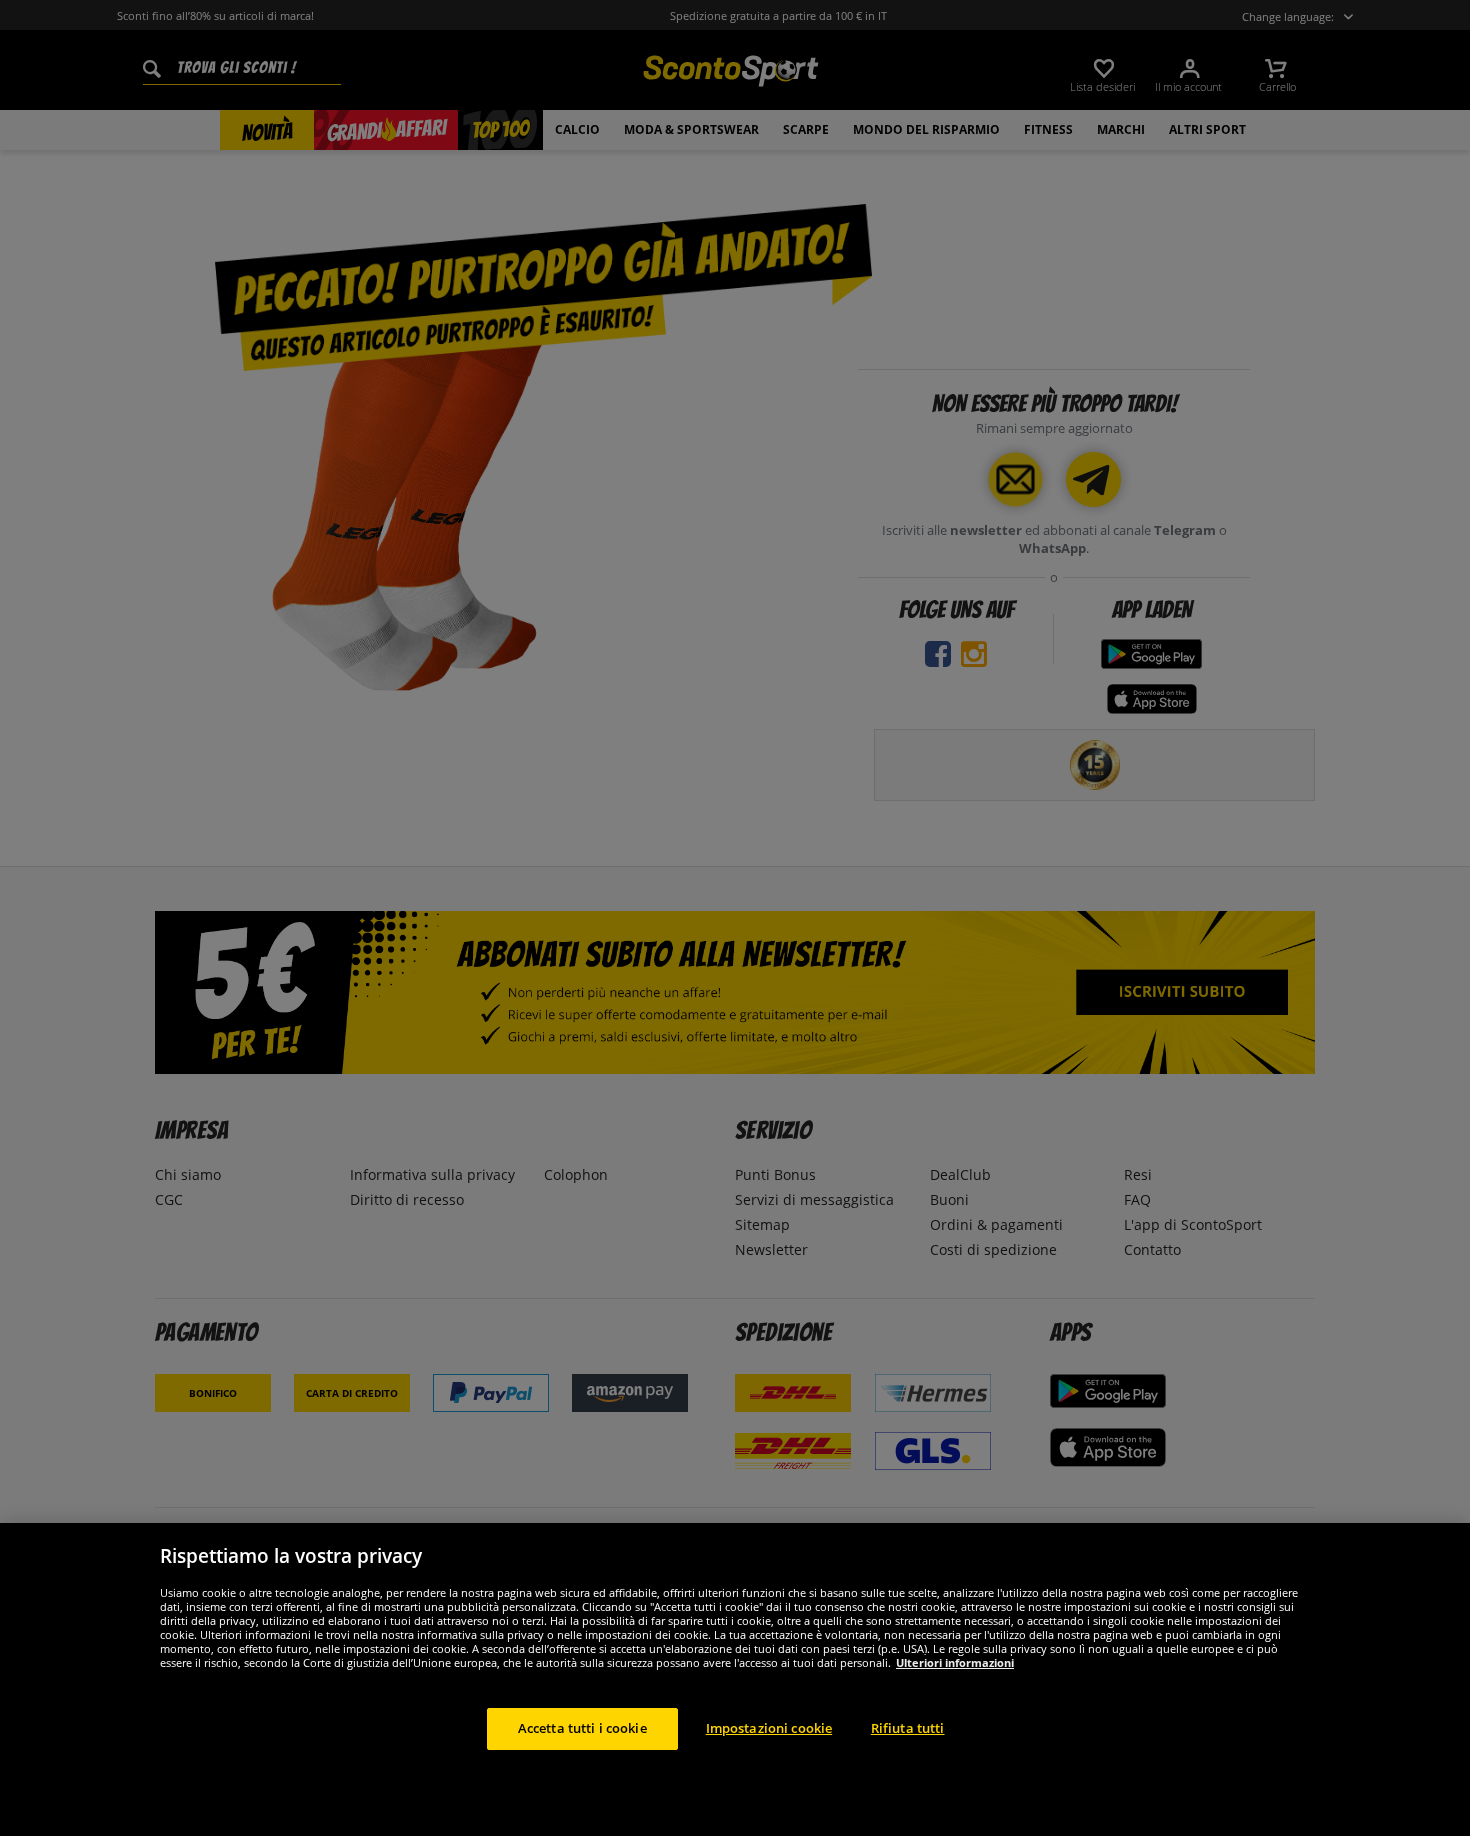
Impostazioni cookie (769, 1728)
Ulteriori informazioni (955, 1662)
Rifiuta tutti (908, 1728)
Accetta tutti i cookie (582, 1728)
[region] (735, 1679)
